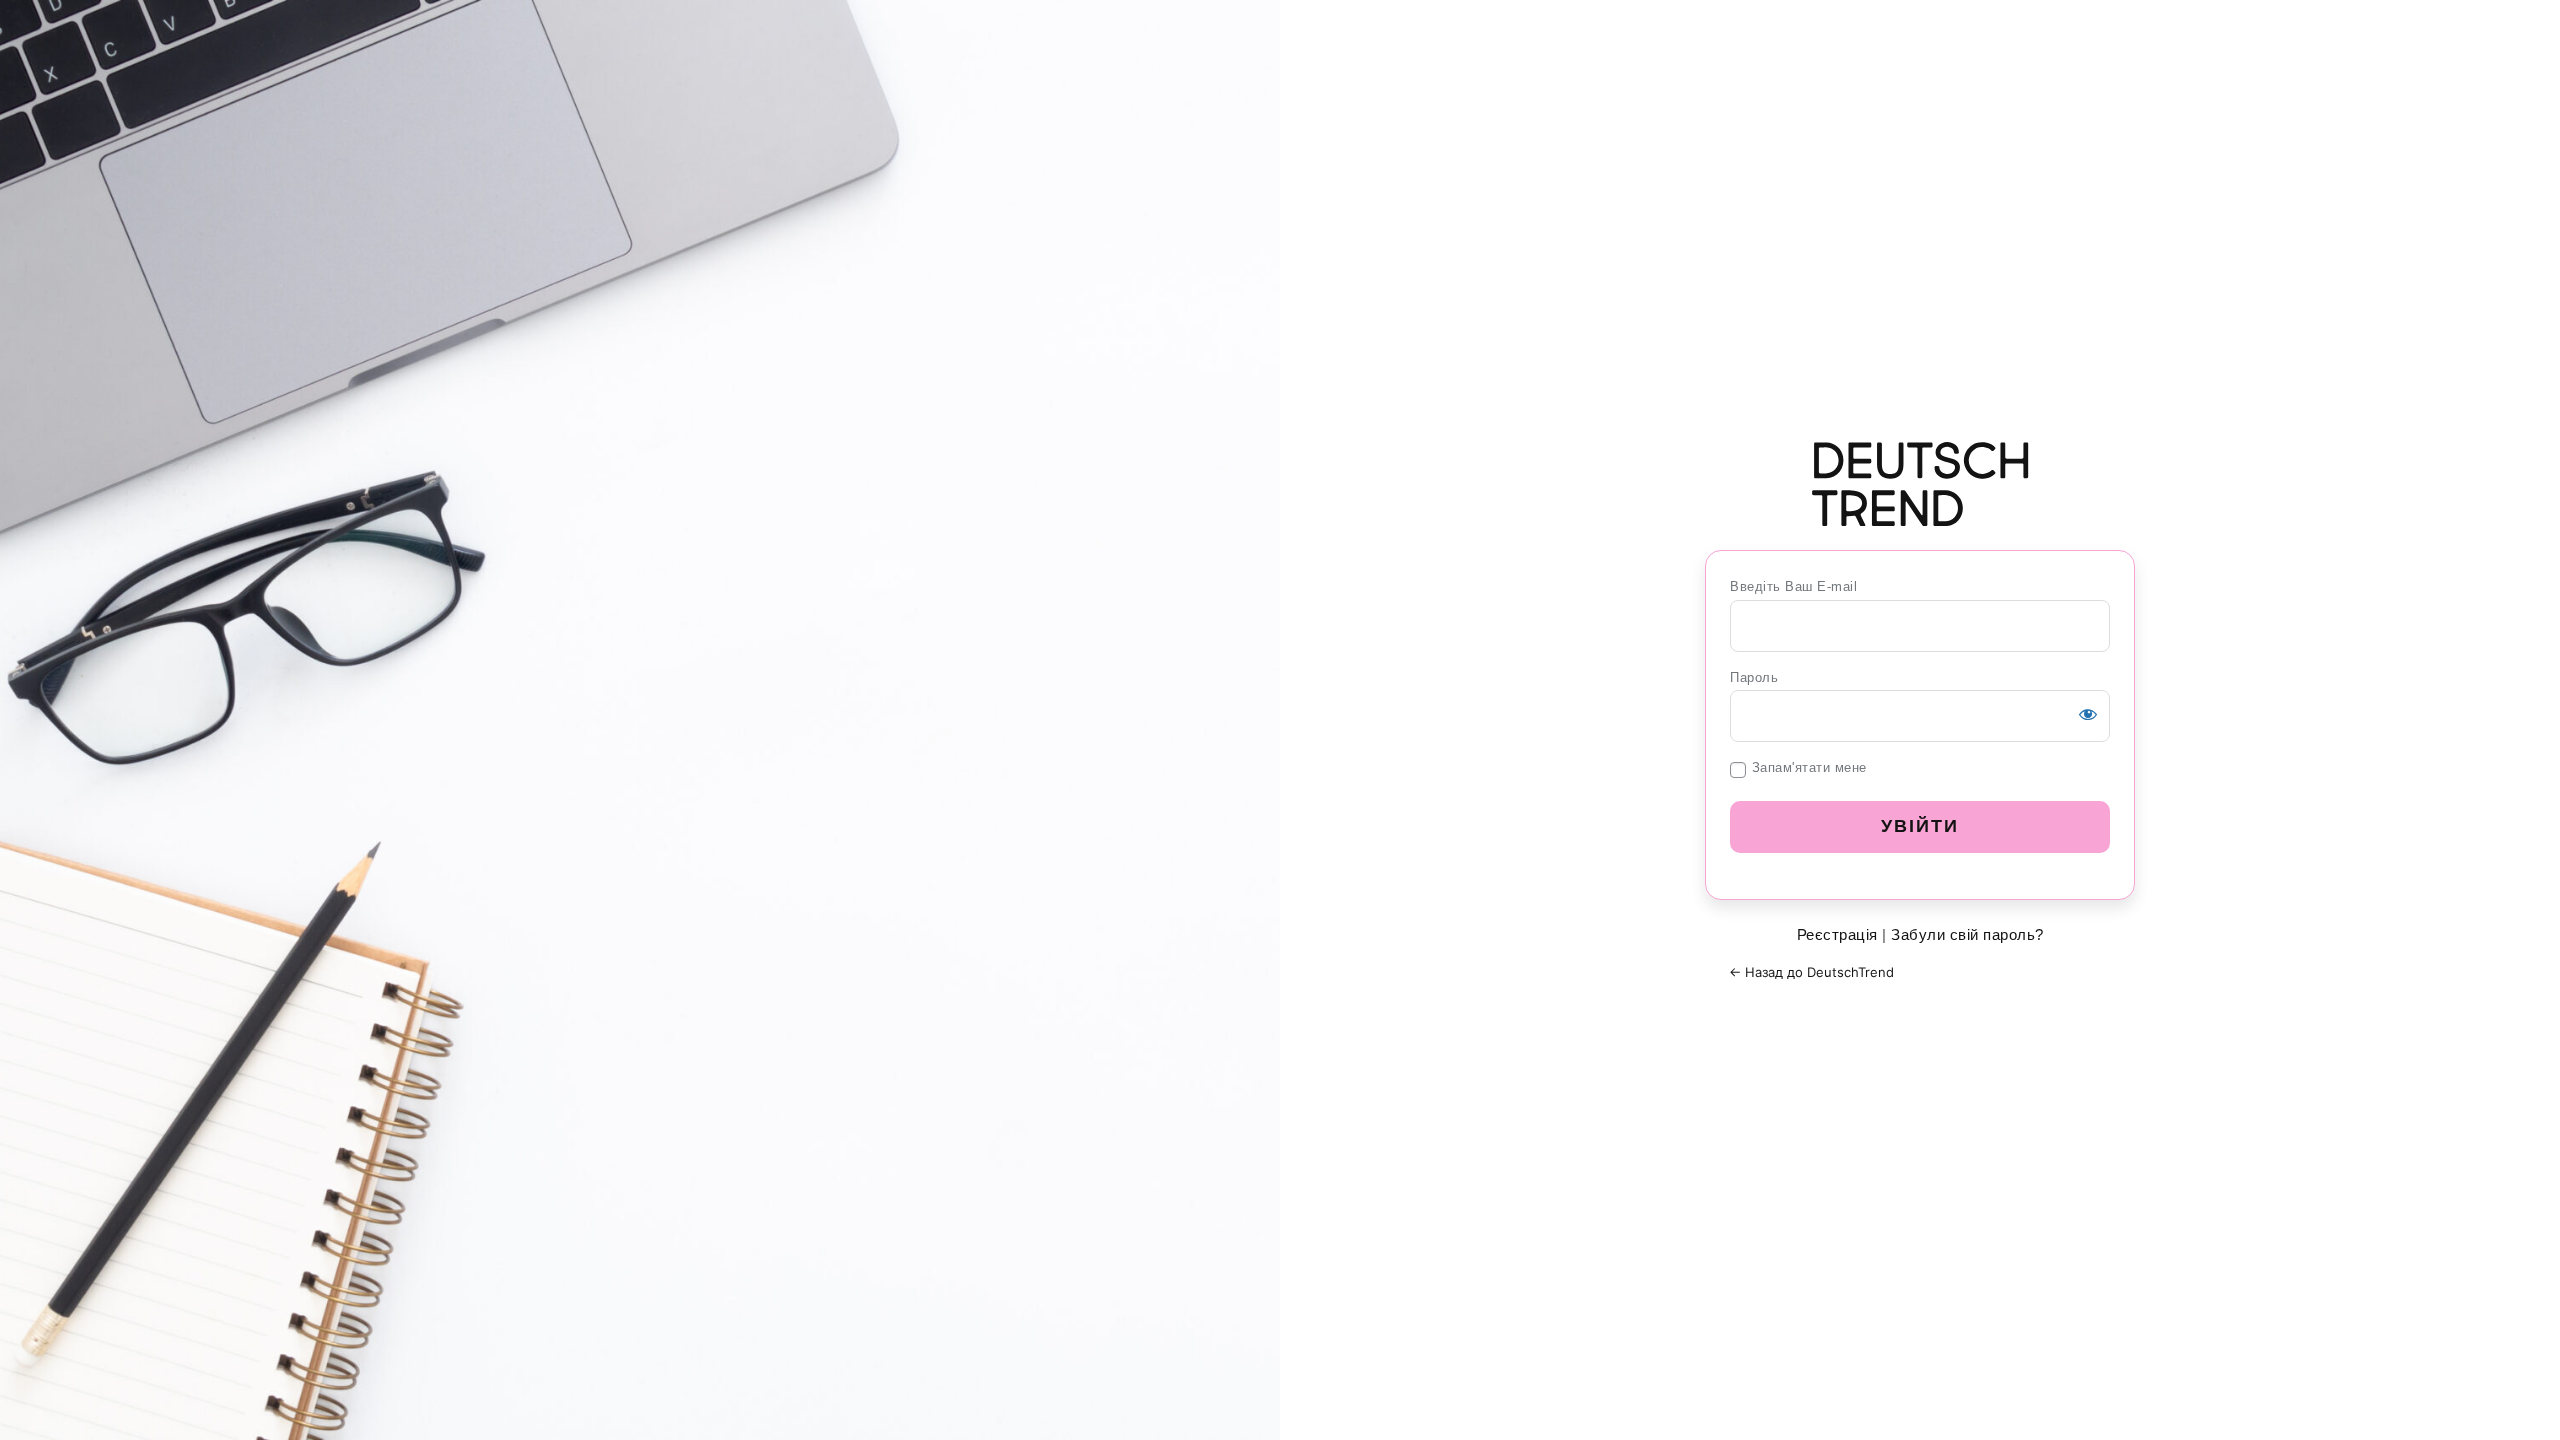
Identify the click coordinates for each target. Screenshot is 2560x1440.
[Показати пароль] (2088, 714)
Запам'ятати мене (1809, 767)
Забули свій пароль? (1967, 934)
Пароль (1754, 677)
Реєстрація (1837, 934)
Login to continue (1920, 484)
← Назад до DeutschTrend (1811, 972)
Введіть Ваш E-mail (1793, 586)
